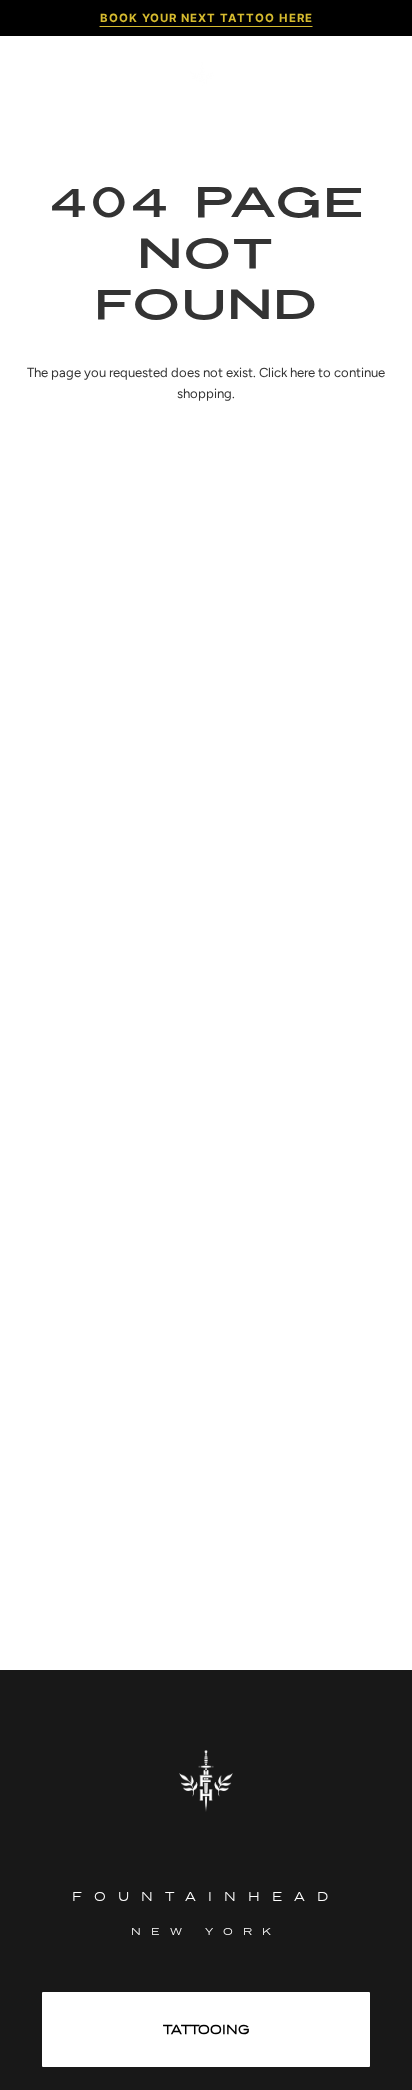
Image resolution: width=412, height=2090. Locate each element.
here (302, 372)
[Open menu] (46, 75)
